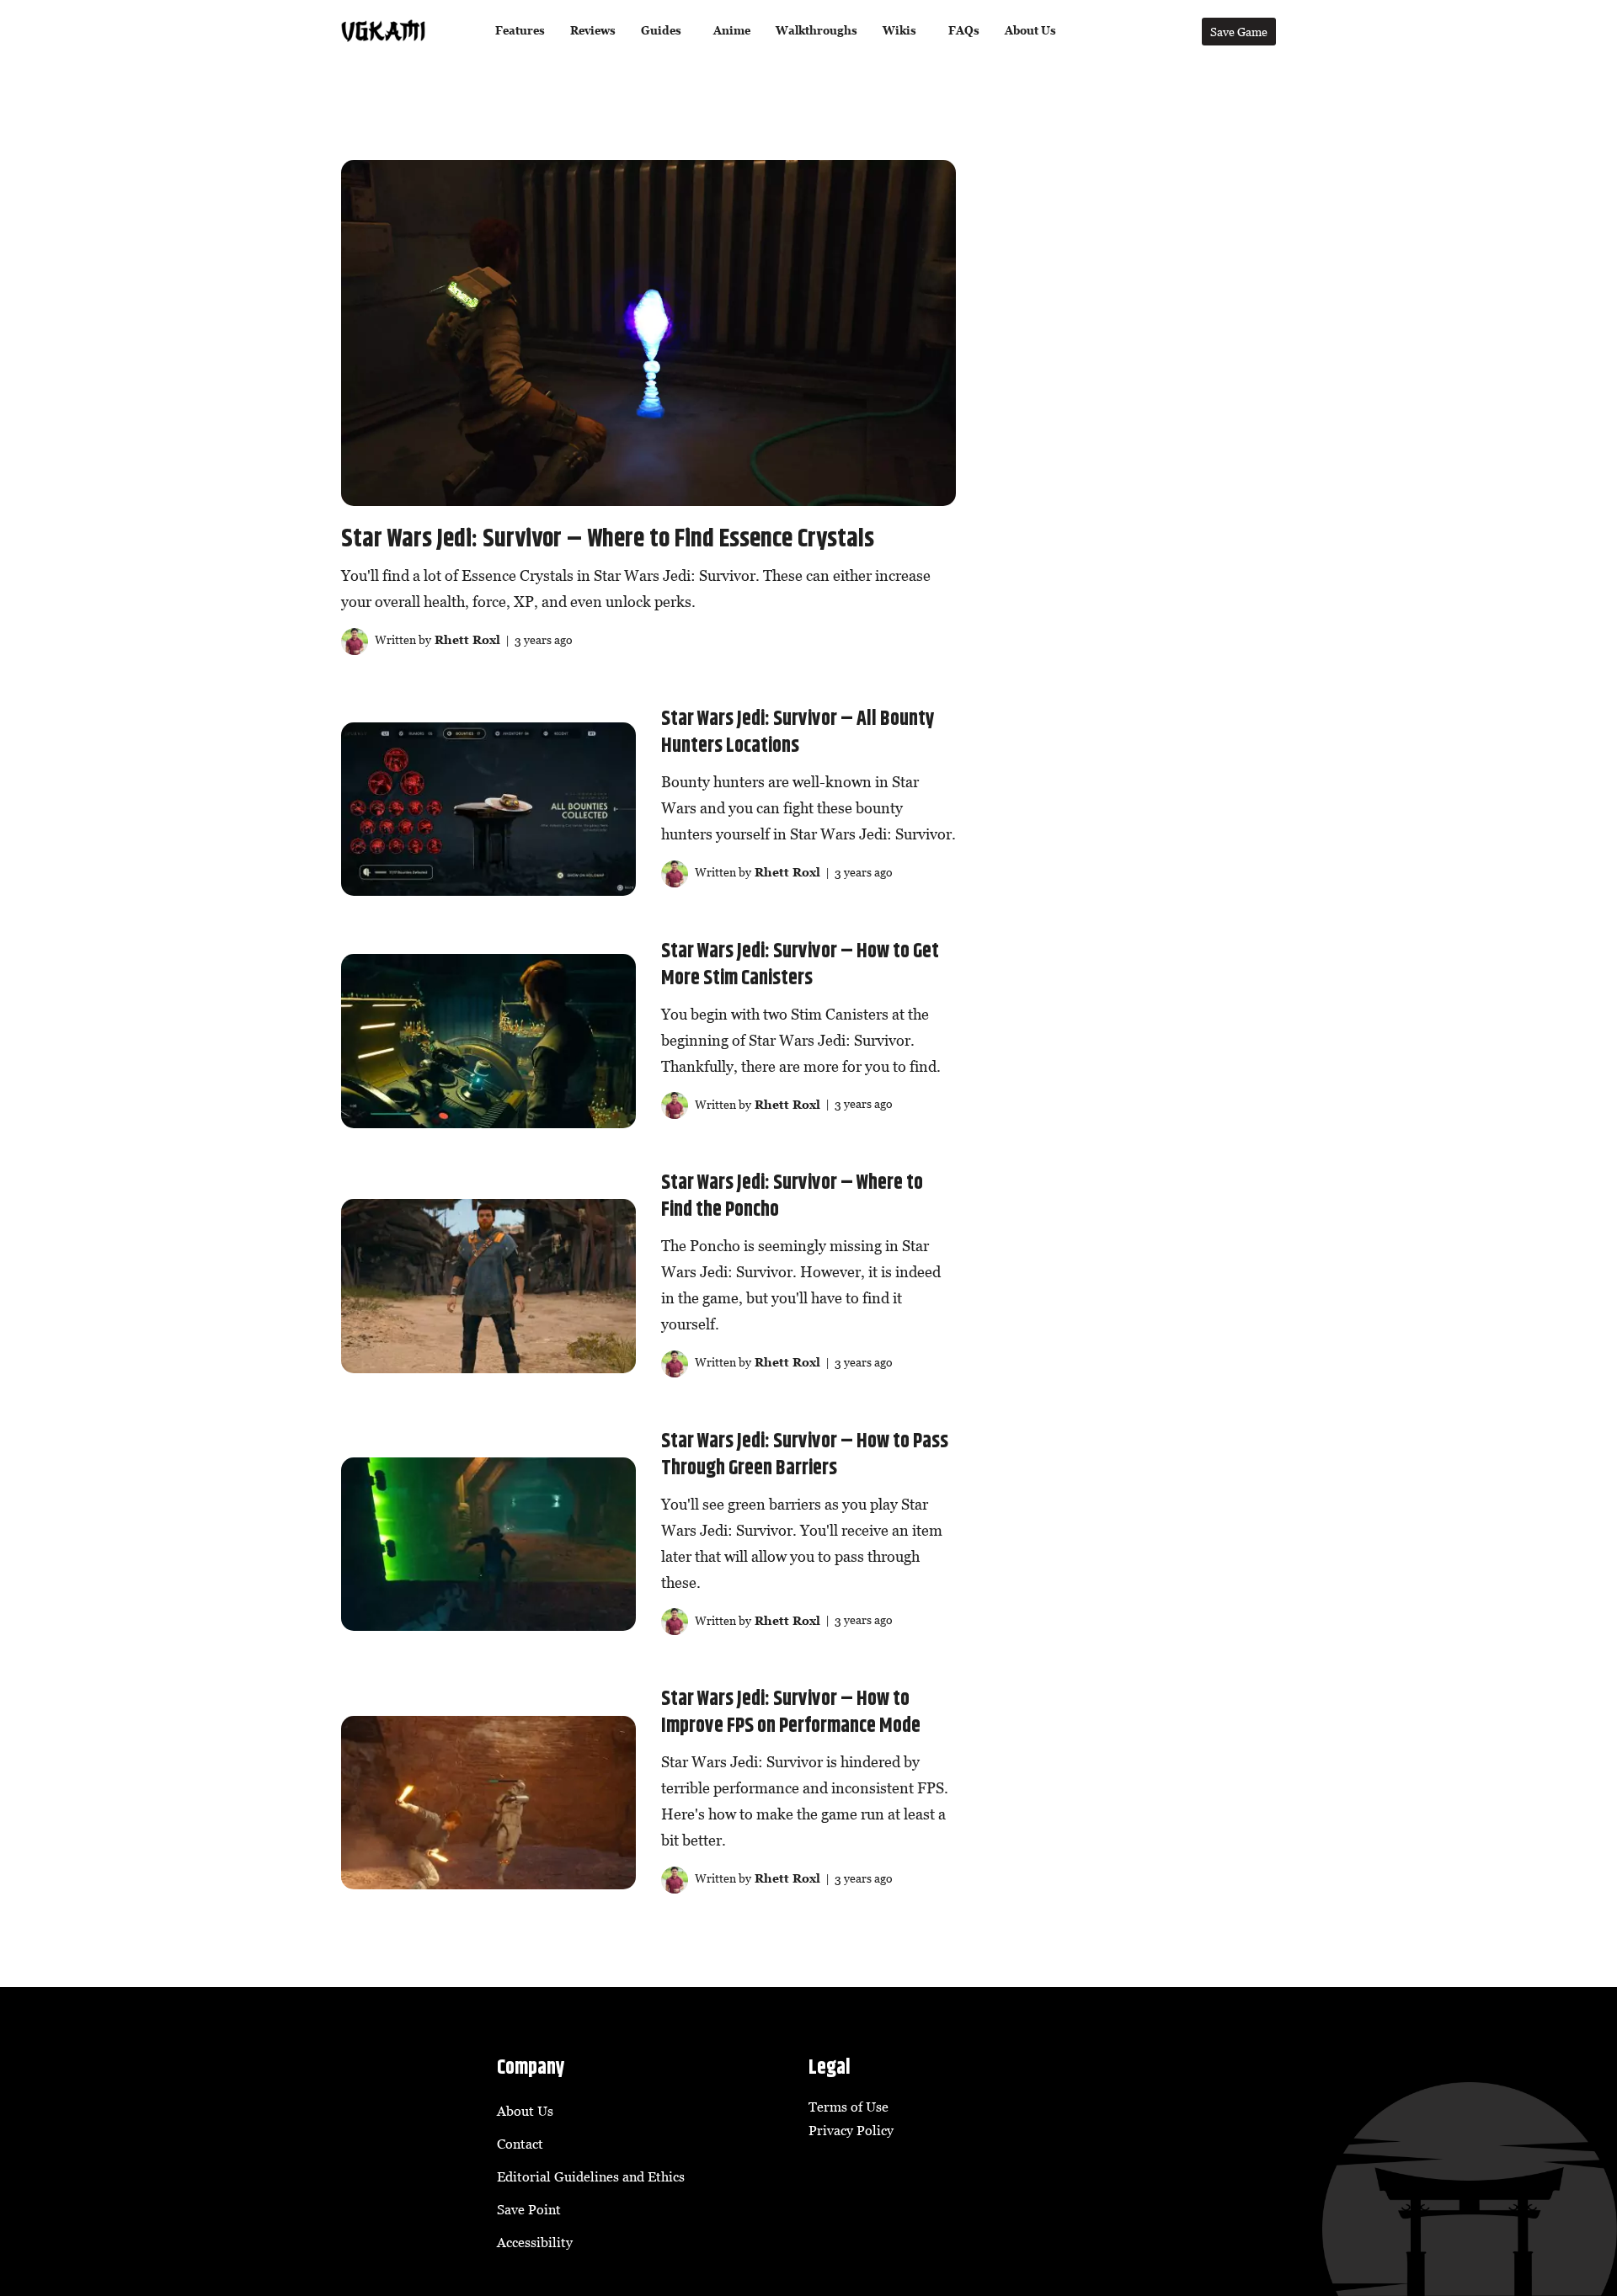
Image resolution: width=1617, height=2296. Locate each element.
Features (520, 31)
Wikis (899, 31)
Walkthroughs (817, 31)
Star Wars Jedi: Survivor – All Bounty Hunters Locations (798, 732)
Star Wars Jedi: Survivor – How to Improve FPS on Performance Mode (791, 1713)
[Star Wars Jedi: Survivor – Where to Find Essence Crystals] (648, 333)
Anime (732, 31)
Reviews (593, 31)
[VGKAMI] (383, 31)
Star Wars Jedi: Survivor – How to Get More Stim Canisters (800, 965)
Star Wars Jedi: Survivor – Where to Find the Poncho (792, 1196)
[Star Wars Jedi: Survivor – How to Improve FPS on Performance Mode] (488, 1803)
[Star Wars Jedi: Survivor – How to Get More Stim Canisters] (488, 1041)
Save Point (529, 2209)
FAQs (964, 31)
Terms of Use (849, 2107)
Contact (520, 2144)
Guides (661, 31)
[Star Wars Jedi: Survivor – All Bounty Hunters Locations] (488, 809)
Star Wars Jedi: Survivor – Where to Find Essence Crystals (608, 539)
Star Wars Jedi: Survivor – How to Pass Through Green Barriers (805, 1455)
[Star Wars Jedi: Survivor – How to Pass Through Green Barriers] (488, 1544)
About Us (1030, 31)
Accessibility (535, 2242)
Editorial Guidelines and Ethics (591, 2176)
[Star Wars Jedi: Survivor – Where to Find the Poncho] (488, 1286)
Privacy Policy (851, 2130)
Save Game (1239, 32)
